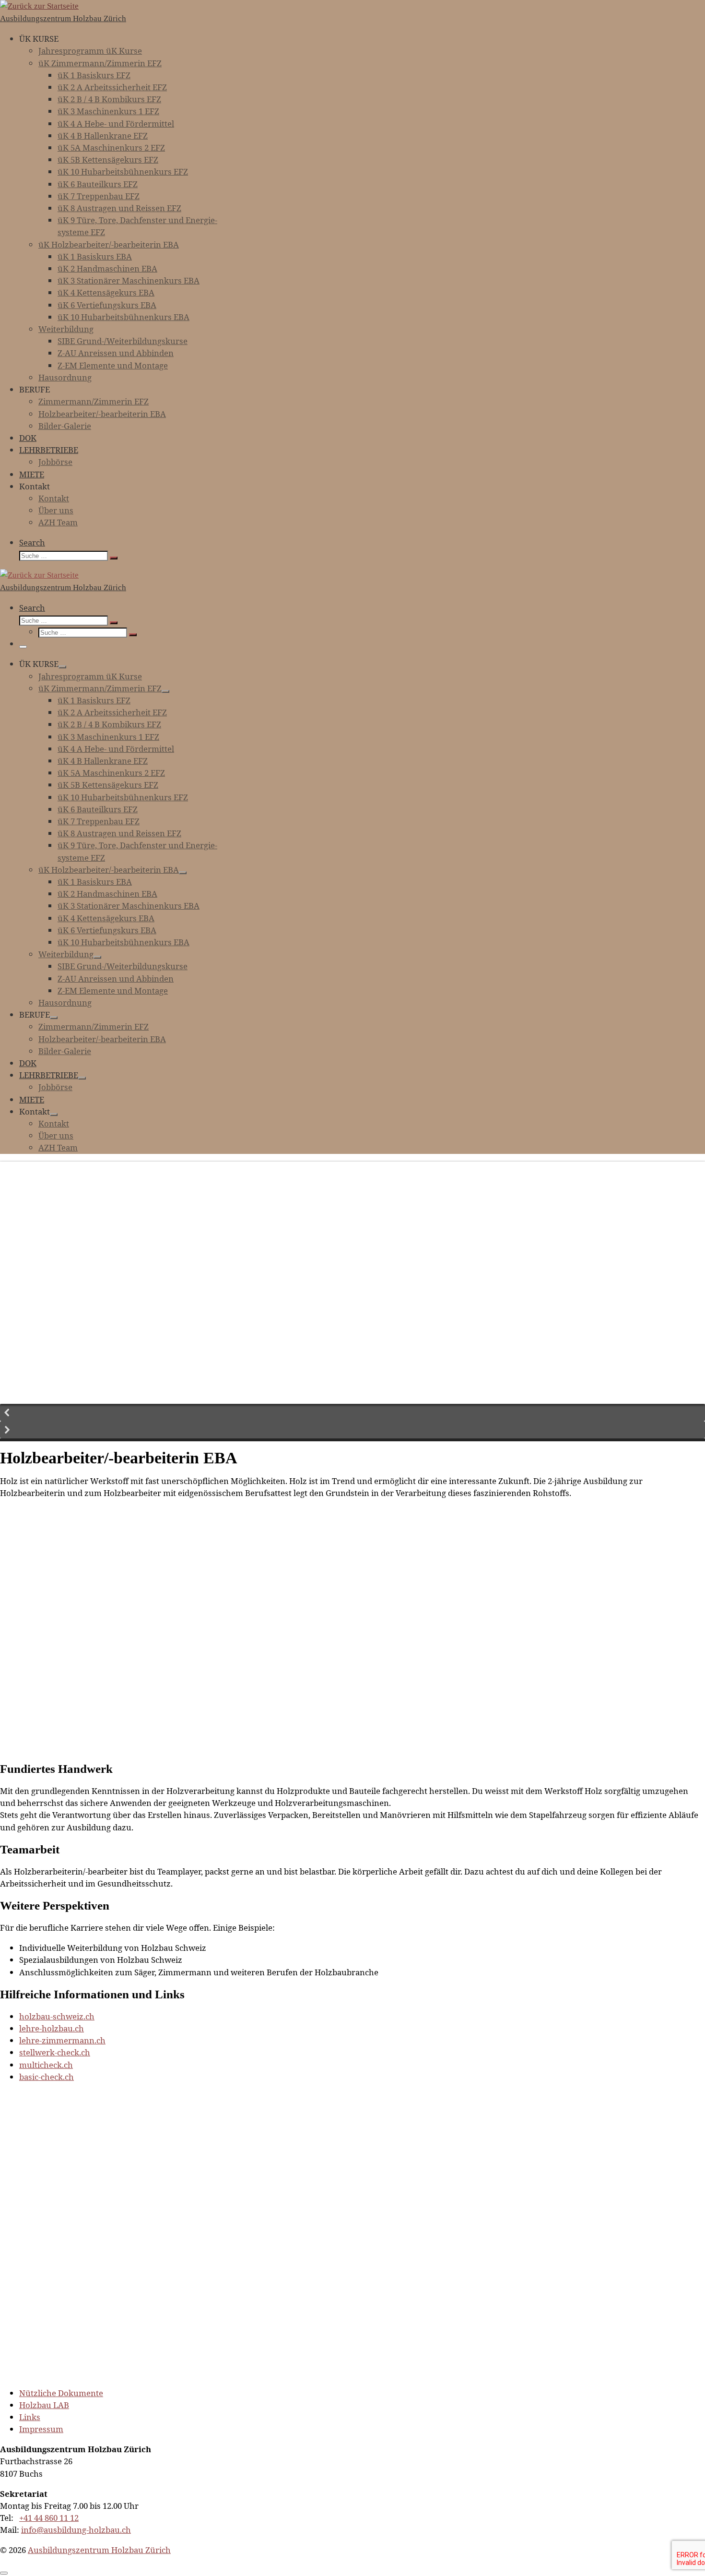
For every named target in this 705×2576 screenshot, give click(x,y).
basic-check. (42, 2077)
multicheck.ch (46, 2065)
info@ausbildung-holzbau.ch (76, 2530)
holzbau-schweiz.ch (57, 2016)
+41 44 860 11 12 (49, 2518)
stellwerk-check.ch (55, 2052)
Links (30, 2417)
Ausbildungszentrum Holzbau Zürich (99, 2550)
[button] (352, 1413)
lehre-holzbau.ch (52, 2028)
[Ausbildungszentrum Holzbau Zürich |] (39, 6)
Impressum (41, 2429)
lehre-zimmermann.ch (62, 2040)
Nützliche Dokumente (61, 2393)
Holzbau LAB (44, 2405)
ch (69, 2077)
